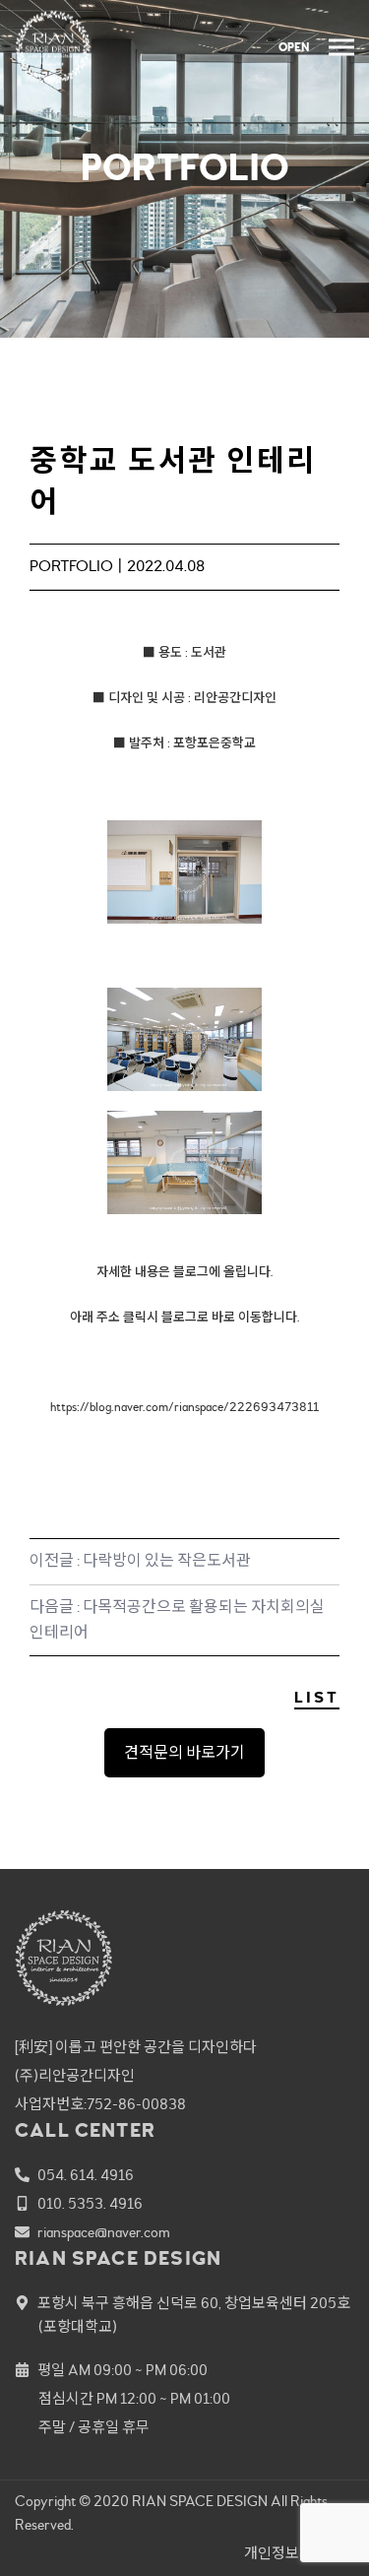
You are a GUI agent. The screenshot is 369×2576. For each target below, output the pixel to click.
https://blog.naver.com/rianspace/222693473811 (184, 1407)
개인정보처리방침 (299, 2554)
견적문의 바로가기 (184, 1753)
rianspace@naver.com (104, 2233)
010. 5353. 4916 (90, 2204)
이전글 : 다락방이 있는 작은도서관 (140, 1561)
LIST (317, 1698)
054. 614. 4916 (86, 2176)
